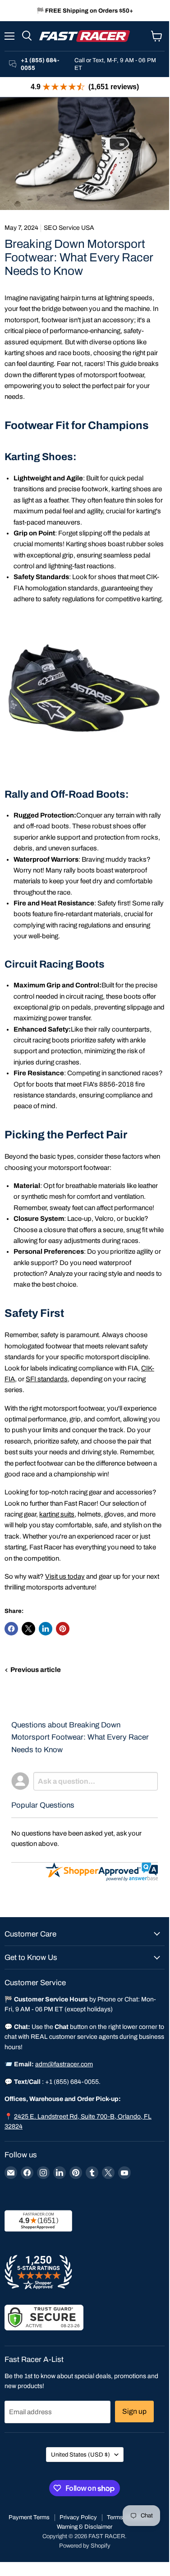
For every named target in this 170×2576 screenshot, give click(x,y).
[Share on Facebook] (11, 1629)
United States (80, 2455)
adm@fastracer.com (64, 2064)
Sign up (134, 2411)
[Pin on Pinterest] (63, 1629)
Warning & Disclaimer (85, 2527)
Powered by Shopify (85, 2546)
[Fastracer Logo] (85, 36)
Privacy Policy (78, 2517)
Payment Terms (29, 2517)
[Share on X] (28, 1629)
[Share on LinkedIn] (46, 1629)
